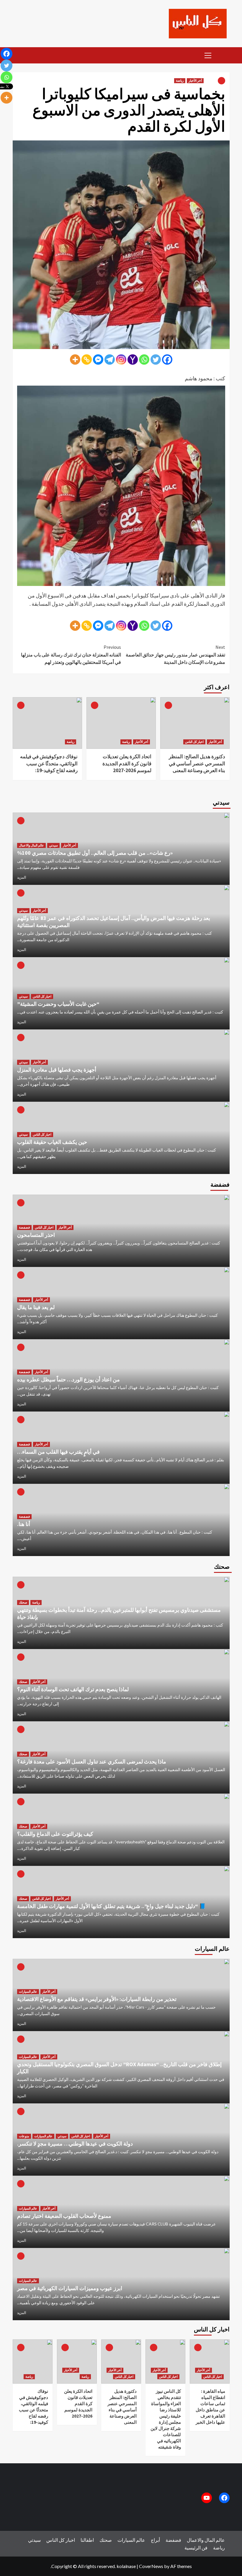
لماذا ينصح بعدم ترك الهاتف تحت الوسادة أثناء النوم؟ (73, 1689)
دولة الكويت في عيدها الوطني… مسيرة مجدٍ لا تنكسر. (75, 2144)
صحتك (23, 1602)
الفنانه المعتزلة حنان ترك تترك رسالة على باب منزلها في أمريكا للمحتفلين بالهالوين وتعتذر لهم (71, 655)
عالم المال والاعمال (31, 845)
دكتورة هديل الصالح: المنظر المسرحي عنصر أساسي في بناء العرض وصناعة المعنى (197, 764)
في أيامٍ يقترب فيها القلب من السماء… (58, 1452)
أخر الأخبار (195, 81)
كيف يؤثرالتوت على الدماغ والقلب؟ (55, 1834)
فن (205, 2548)
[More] (75, 360)
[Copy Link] (87, 360)
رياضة (180, 81)
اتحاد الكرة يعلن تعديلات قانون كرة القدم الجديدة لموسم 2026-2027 (127, 764)
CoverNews (151, 2566)
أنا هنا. (24, 1524)
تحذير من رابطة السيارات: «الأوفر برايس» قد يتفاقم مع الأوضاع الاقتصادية (97, 1999)
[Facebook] (167, 360)
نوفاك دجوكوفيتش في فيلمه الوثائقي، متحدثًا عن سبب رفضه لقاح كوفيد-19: (49, 764)
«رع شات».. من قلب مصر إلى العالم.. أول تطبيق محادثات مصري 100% (95, 853)
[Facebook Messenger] (98, 360)
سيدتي (53, 845)
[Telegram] (110, 360)
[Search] (223, 55)
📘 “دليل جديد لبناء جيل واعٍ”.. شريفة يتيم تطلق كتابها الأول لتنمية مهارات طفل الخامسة (111, 1906)
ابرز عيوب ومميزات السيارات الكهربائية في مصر (70, 2288)
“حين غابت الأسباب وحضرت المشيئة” (58, 1004)
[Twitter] (156, 360)
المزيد (22, 877)
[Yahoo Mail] (133, 360)
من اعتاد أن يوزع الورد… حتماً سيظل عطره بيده (68, 1379)
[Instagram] (121, 360)
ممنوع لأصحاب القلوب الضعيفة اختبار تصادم (64, 2216)
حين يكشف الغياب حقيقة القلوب (52, 1142)
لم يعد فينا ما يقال (36, 1307)
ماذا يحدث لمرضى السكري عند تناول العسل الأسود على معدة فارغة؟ (92, 1762)
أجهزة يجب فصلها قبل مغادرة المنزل (57, 1070)
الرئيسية (193, 2548)
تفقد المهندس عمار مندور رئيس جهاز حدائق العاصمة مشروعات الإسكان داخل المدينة (175, 655)
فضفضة (24, 1227)
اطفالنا (87, 2540)
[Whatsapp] (144, 360)
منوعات (24, 2136)
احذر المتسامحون (36, 1235)
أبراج (155, 2540)
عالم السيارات (28, 1992)
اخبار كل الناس (194, 742)
